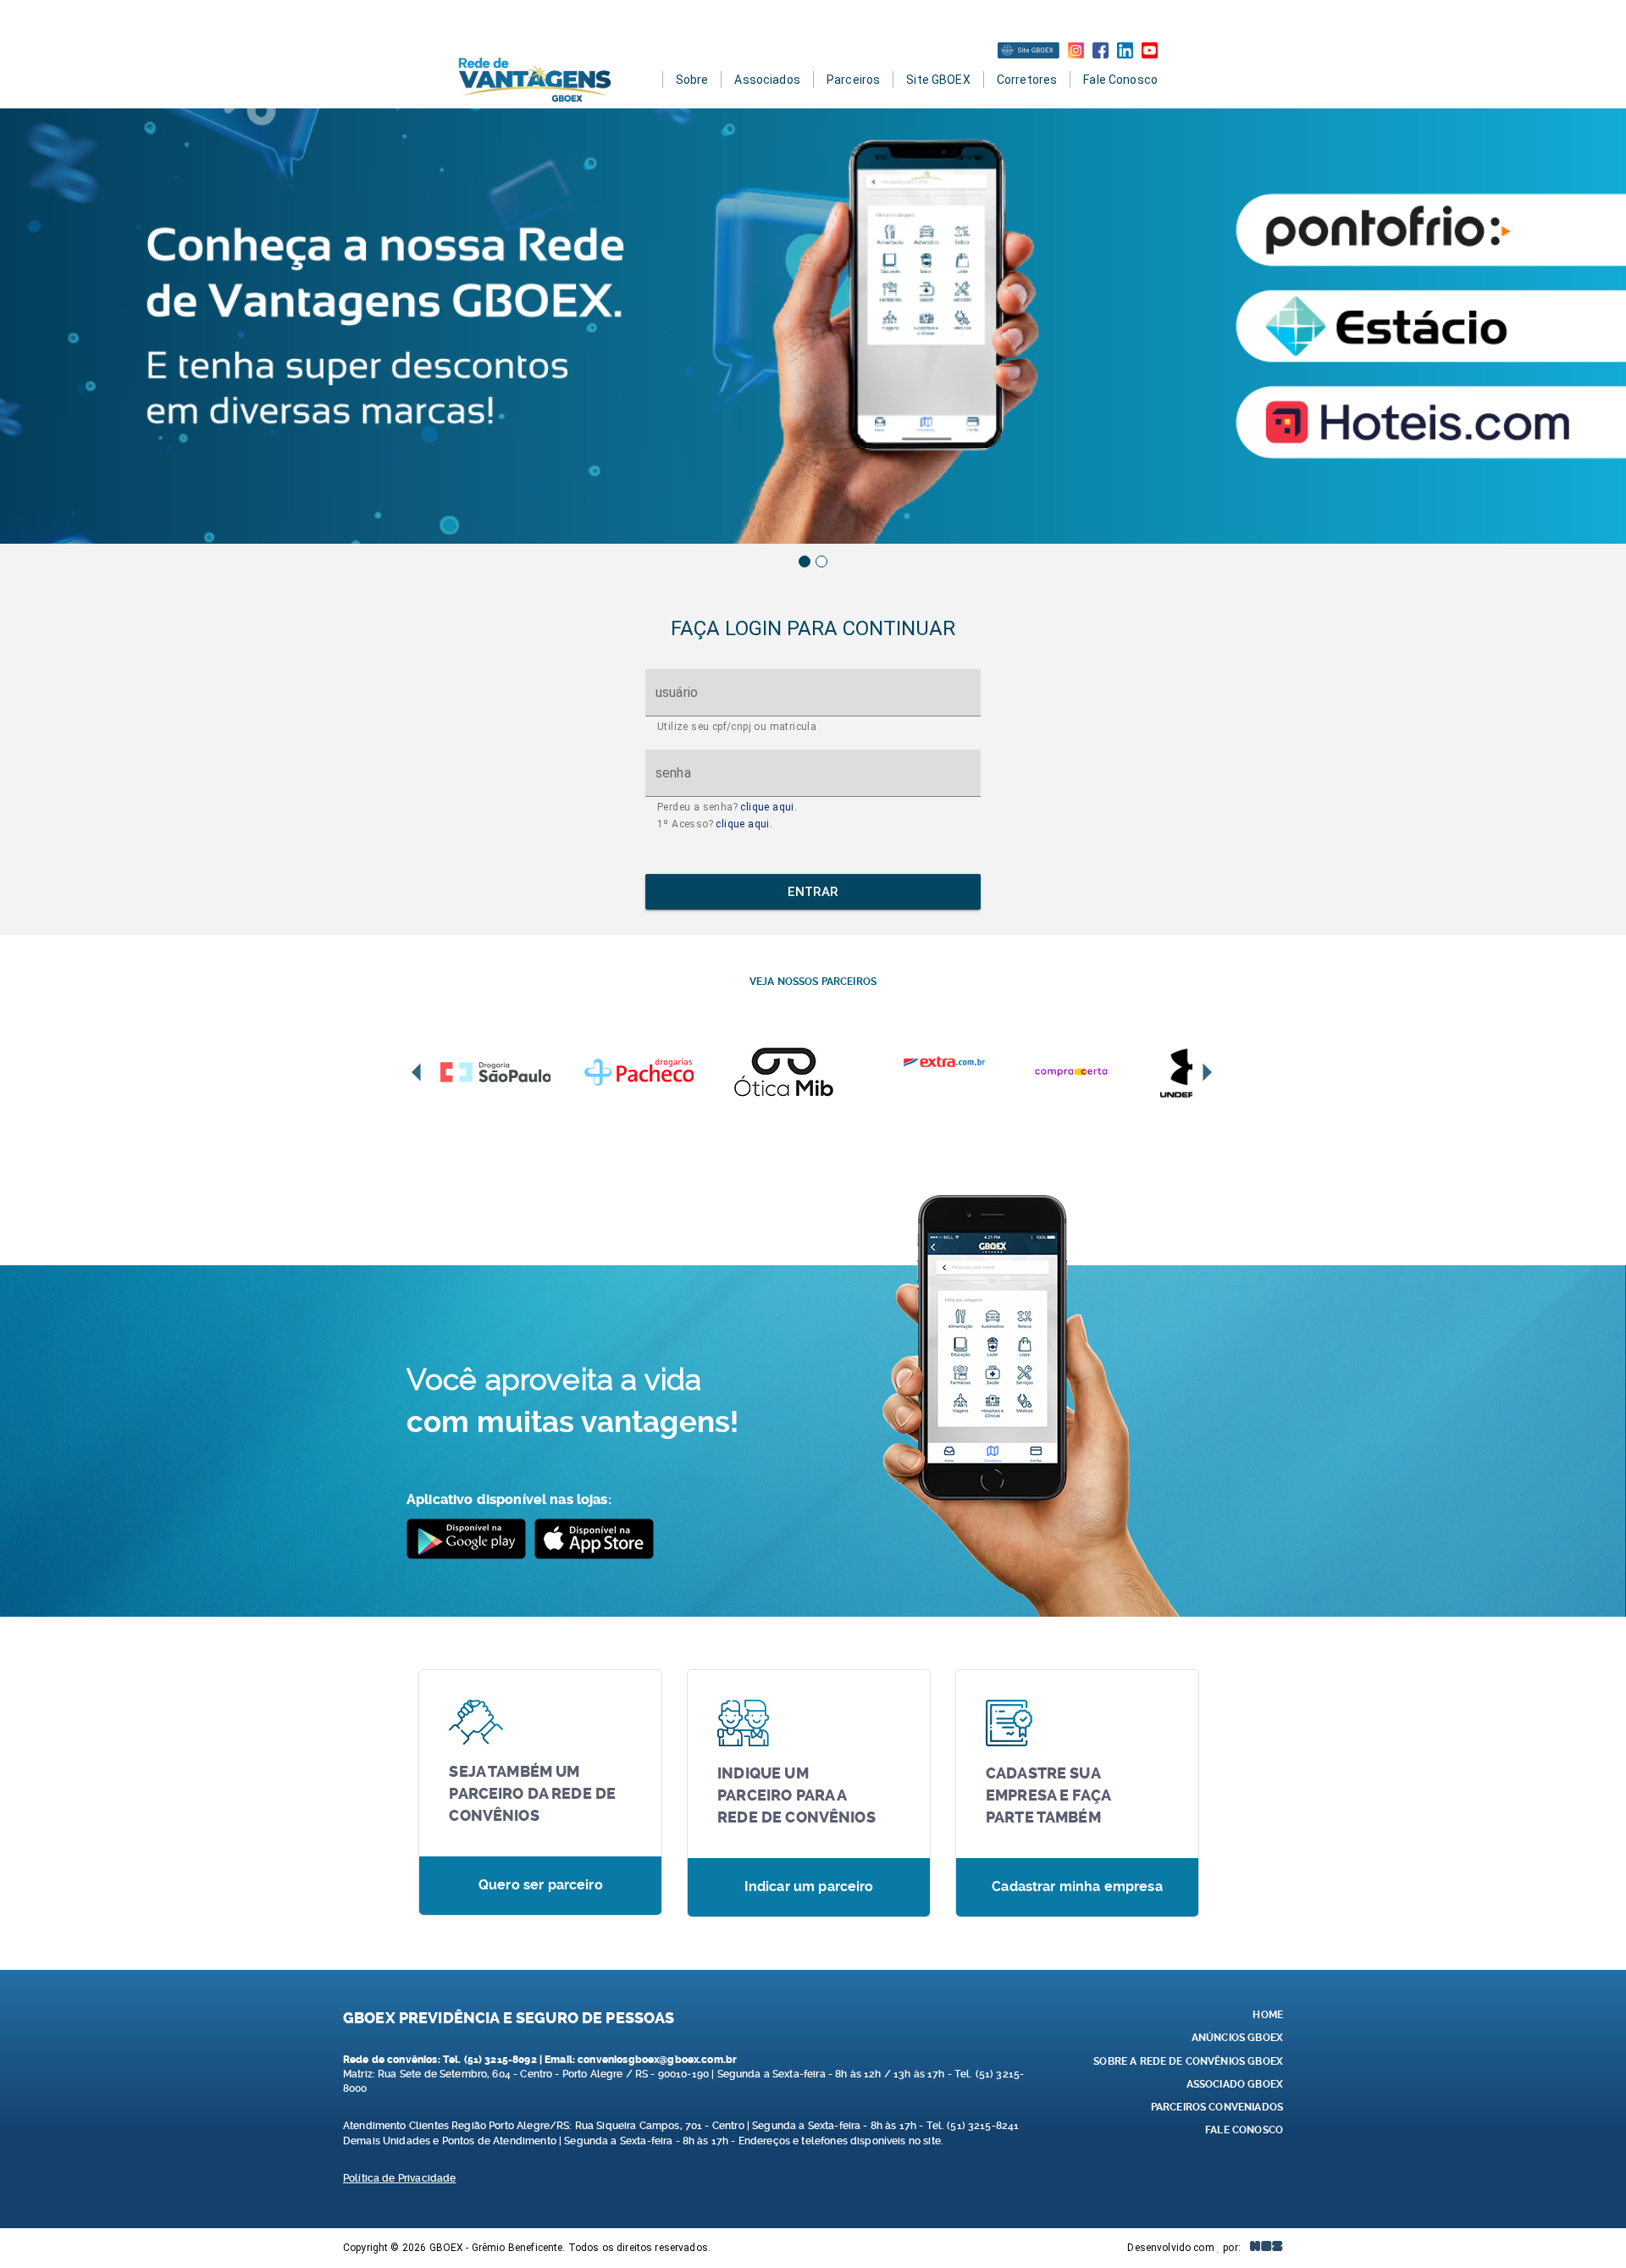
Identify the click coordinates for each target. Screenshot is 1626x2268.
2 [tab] (821, 561)
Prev (418, 1073)
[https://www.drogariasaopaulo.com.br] (512, 1072)
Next (1206, 1073)
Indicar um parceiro (809, 1886)
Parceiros (853, 80)
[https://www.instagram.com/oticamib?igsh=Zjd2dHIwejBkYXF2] (800, 1072)
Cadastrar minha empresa (1077, 1886)
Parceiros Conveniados (1217, 2107)
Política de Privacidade (399, 2178)
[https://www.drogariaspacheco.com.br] (656, 1072)
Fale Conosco (1120, 80)
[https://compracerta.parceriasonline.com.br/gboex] (1088, 1072)
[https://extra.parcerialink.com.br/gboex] (944, 1062)
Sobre (692, 80)
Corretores (1027, 80)
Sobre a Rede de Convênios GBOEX (1188, 2061)
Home (1268, 2015)
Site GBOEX (938, 80)
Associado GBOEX (1235, 2084)
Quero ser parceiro (541, 1885)
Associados (767, 80)
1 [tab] (805, 561)
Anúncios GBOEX (1237, 2038)
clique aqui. (769, 807)
